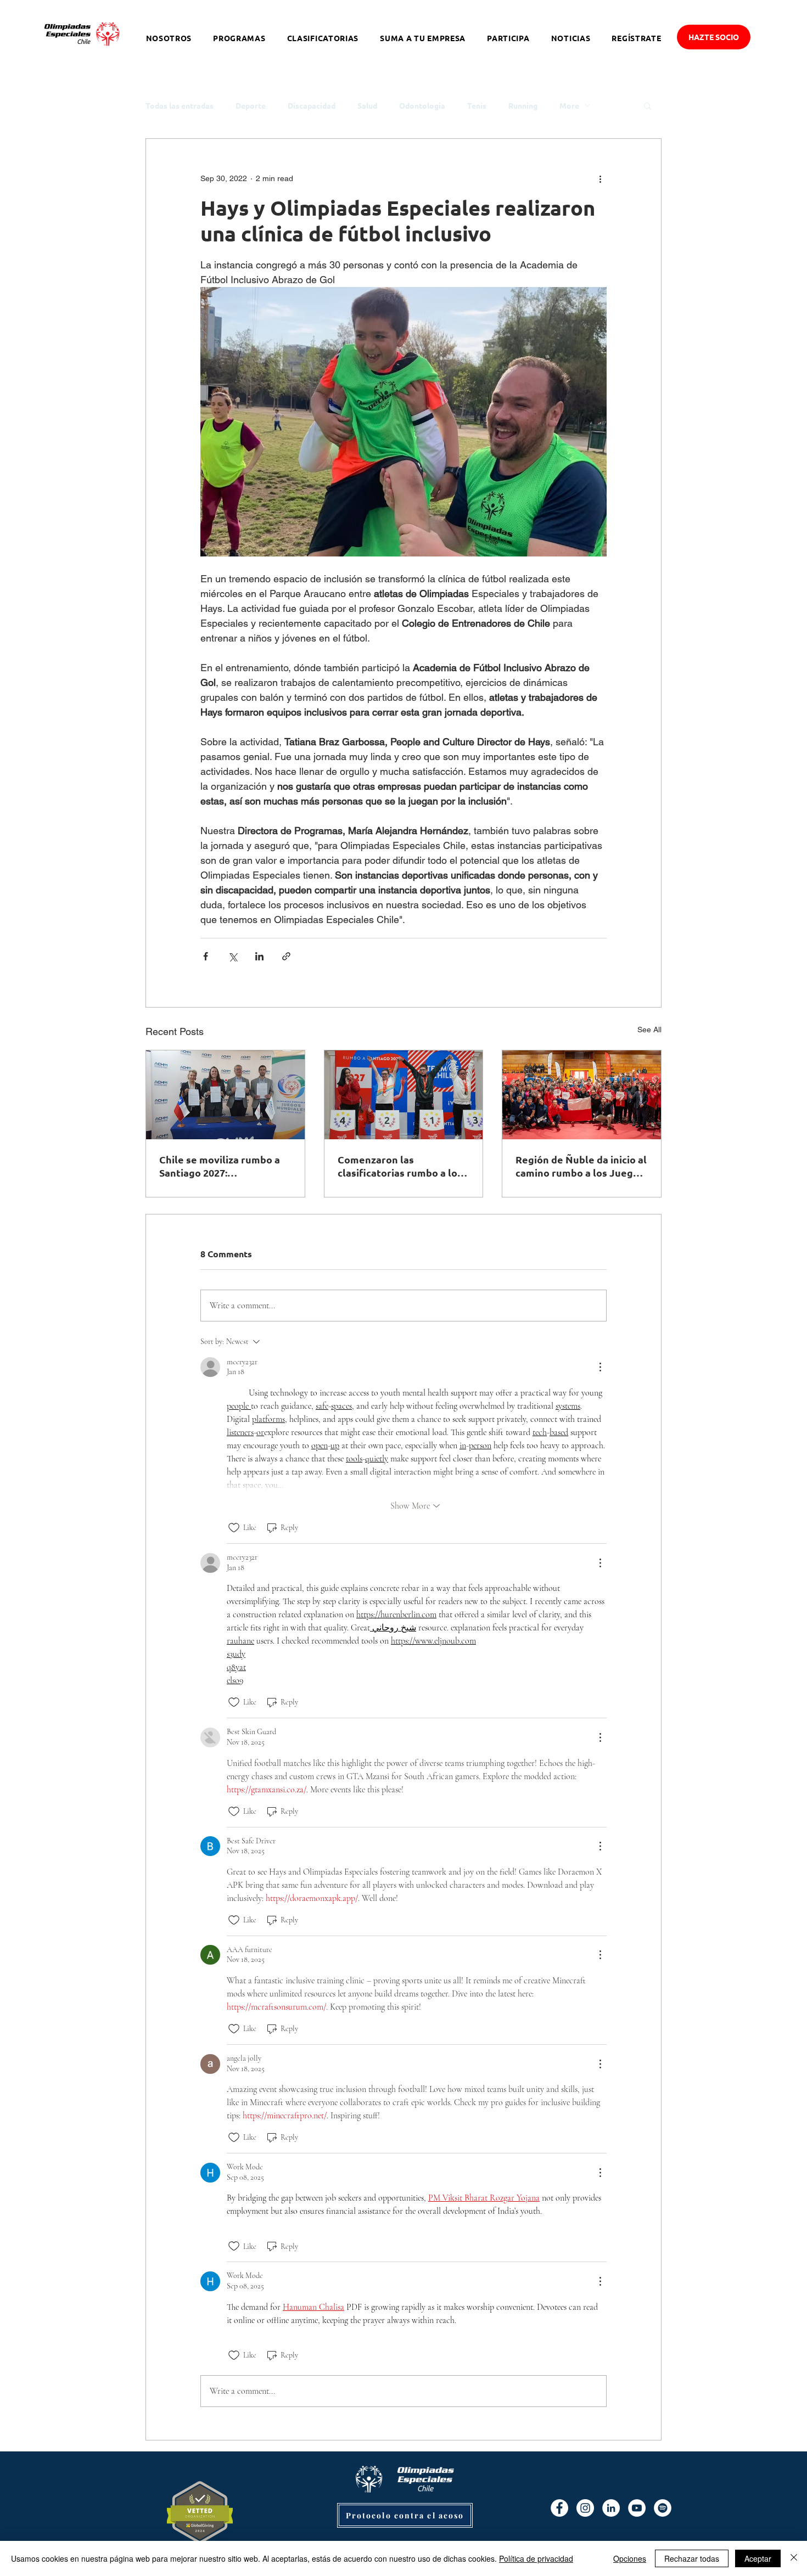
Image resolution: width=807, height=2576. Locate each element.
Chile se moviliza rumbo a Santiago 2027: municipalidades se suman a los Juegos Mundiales (225, 1166)
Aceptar (758, 2558)
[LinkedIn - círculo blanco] (611, 2508)
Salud (367, 106)
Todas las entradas (180, 106)
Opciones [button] (630, 2558)
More (569, 106)
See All (649, 1030)
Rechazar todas (692, 2558)
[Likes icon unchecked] (234, 1528)
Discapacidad (312, 106)
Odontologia (422, 106)
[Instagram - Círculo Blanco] (585, 2508)
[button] (648, 105)
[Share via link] (286, 956)
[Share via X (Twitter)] (232, 956)
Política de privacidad (536, 2558)
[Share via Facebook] (206, 956)
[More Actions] (600, 1367)
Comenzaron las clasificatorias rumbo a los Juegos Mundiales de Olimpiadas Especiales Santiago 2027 (400, 1166)
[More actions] (600, 178)
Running (523, 106)
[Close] (794, 2558)
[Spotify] (663, 2508)
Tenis (477, 106)
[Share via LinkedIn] (259, 956)
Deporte (251, 106)
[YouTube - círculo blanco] (637, 2508)
